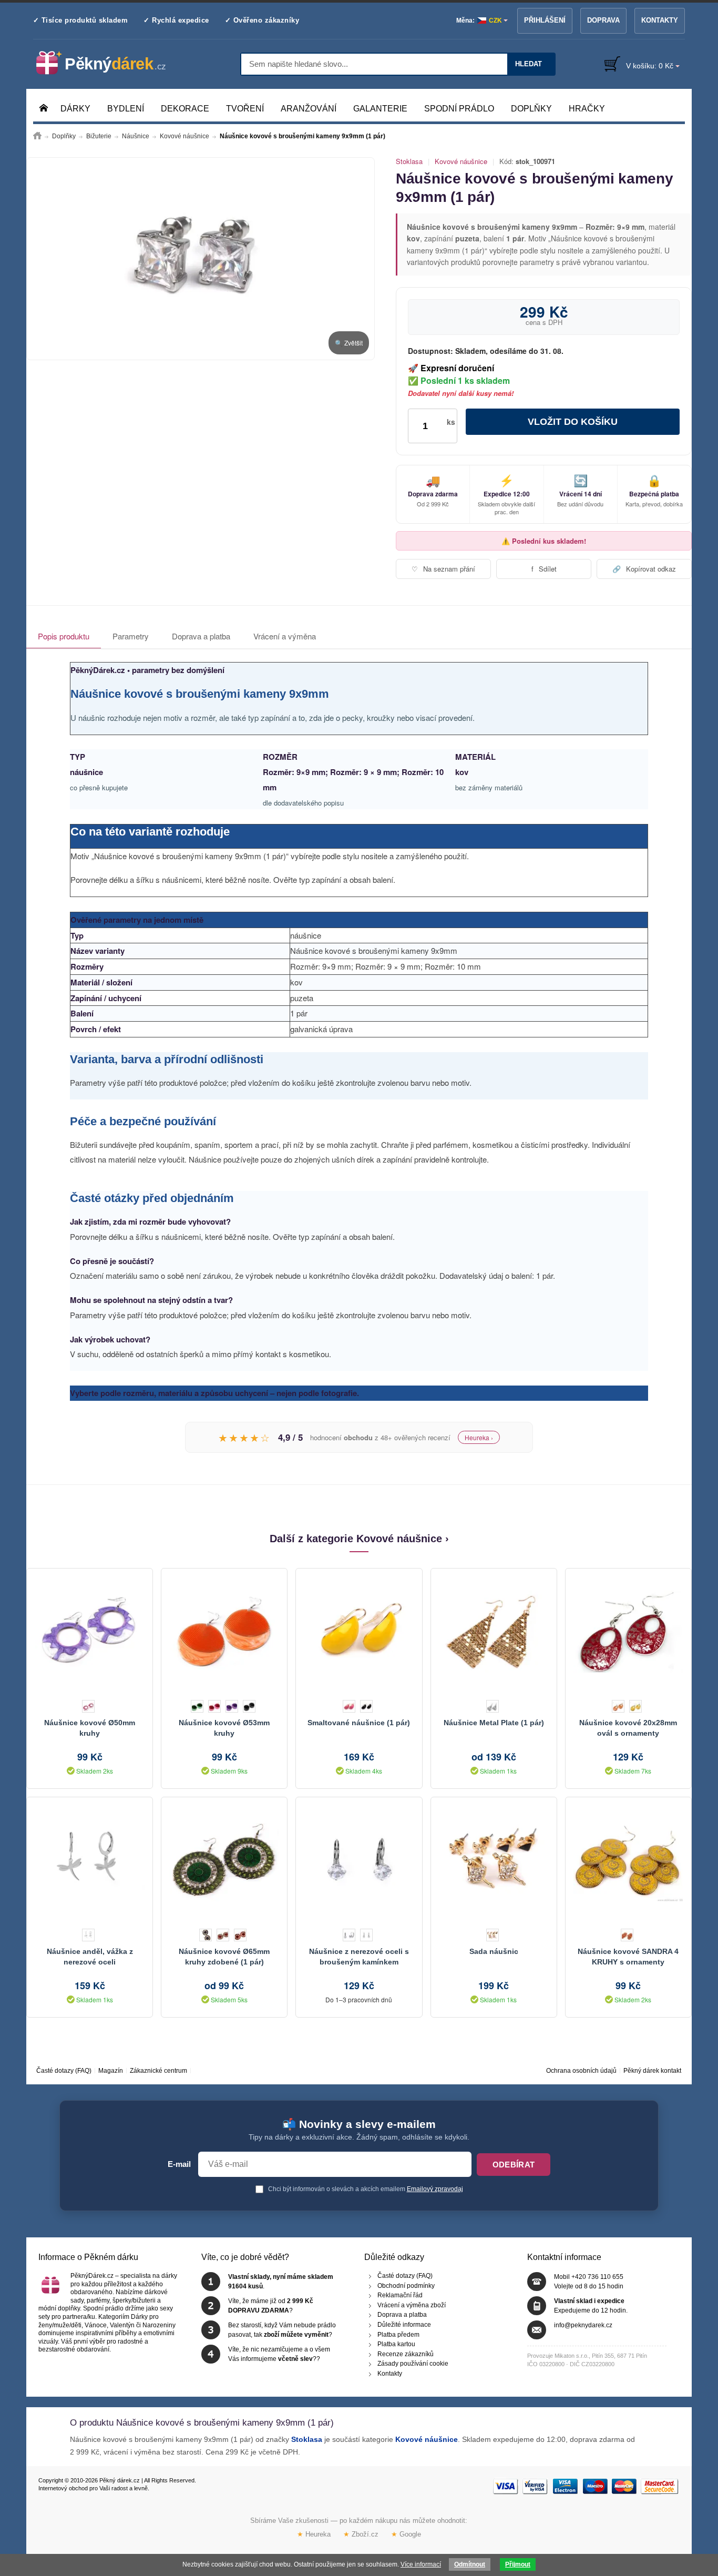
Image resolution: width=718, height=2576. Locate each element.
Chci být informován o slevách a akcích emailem (365, 2189)
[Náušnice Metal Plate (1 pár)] (494, 1632)
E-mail (179, 2164)
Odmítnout (470, 2564)
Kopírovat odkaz (644, 569)
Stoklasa (409, 161)
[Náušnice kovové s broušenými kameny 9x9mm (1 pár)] (201, 259)
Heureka (314, 2534)
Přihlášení (545, 20)
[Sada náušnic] (494, 1860)
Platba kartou (396, 2344)
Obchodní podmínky (406, 2286)
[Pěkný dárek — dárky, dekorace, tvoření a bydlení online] (110, 63)
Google (406, 2534)
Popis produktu (64, 636)
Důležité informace (404, 2325)
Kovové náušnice (461, 161)
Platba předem (398, 2335)
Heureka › (479, 1437)
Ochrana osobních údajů (581, 2071)
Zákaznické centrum (158, 2071)
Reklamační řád (400, 2295)
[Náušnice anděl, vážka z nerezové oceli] (90, 1860)
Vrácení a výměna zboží (412, 2305)
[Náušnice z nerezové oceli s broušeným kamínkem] (359, 1860)
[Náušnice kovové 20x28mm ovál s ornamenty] (628, 1632)
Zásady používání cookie (413, 2364)
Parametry (131, 636)
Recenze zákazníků (406, 2354)
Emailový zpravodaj (435, 2189)
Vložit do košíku (573, 422)
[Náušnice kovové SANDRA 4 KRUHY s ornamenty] (628, 1860)
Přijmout (518, 2564)
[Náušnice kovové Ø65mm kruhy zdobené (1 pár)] (224, 1860)
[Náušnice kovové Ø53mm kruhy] (224, 1632)
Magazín (111, 2071)
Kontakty (660, 20)
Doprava (603, 20)
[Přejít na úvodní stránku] (37, 136)
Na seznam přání (443, 569)
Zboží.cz (361, 2534)
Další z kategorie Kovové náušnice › (359, 1539)
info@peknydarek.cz (583, 2325)
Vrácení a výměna (285, 636)
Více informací (421, 2564)
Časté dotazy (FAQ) (64, 2071)
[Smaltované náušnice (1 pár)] (359, 1632)
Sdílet (544, 569)
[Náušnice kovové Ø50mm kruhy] (90, 1632)
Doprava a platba (201, 636)
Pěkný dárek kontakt (652, 2071)
